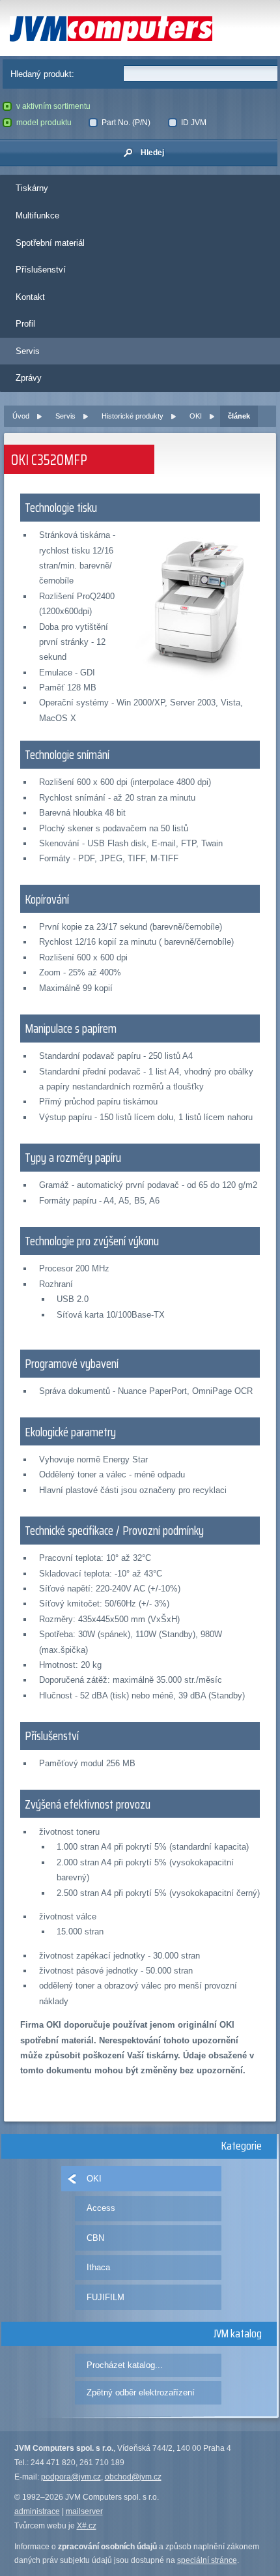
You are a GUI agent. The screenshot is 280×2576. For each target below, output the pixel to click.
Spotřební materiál (50, 243)
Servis (28, 351)
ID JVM (194, 123)
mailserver (84, 2511)
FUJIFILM (105, 2297)
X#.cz (87, 2526)
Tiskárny (32, 188)
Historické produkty (133, 416)
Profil (25, 324)
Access (101, 2208)
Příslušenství (41, 270)
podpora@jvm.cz (71, 2477)
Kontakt (30, 297)
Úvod (21, 416)
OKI (196, 416)
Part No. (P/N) (126, 123)
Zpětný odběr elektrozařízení (141, 2392)
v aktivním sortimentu (53, 106)
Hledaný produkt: (42, 74)
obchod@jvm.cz (133, 2477)
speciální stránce (207, 2560)
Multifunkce (37, 215)
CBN (95, 2238)
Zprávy (29, 378)
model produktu (44, 123)
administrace (37, 2511)
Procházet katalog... (125, 2365)
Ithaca (98, 2267)
